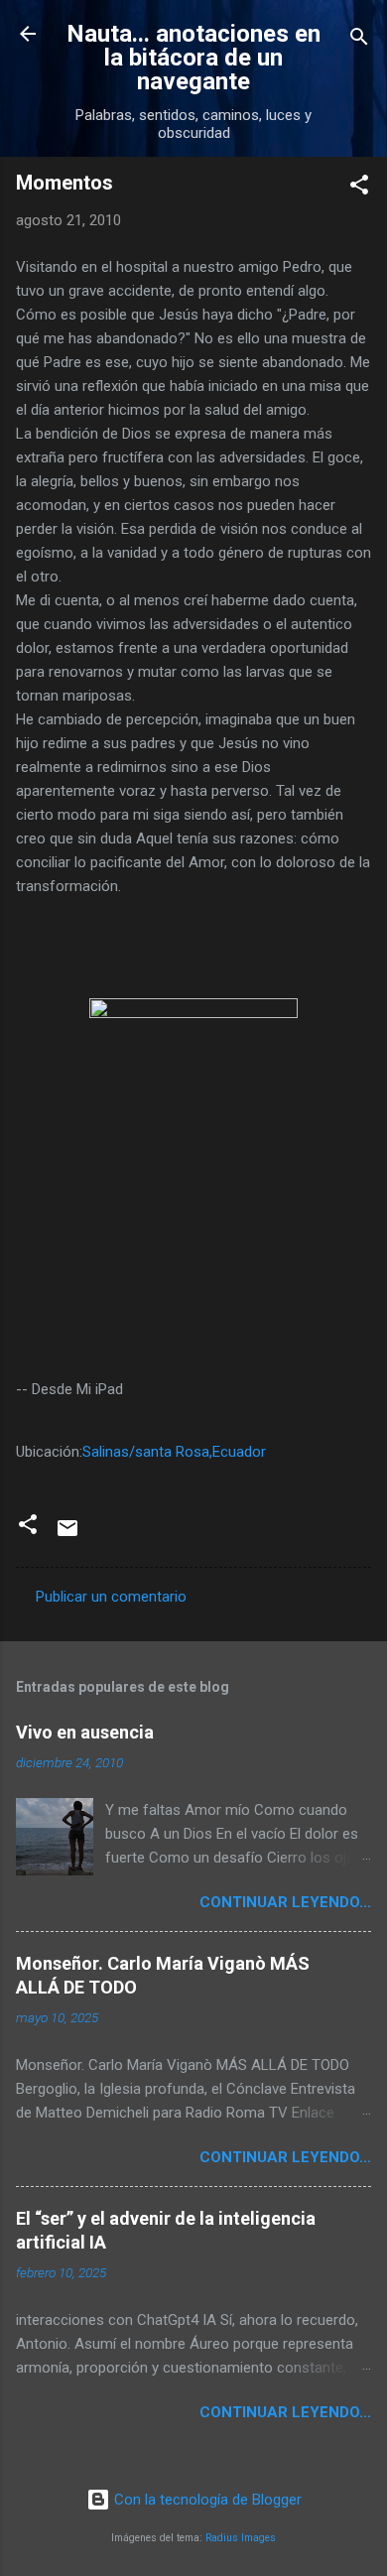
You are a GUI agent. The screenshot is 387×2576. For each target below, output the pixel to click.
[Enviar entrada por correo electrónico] (67, 1535)
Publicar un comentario (111, 1597)
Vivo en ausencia (85, 1732)
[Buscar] (359, 40)
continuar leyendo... (285, 1902)
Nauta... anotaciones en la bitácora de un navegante (193, 58)
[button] (359, 188)
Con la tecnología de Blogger (206, 2500)
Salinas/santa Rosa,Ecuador (174, 1452)
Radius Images (241, 2538)
